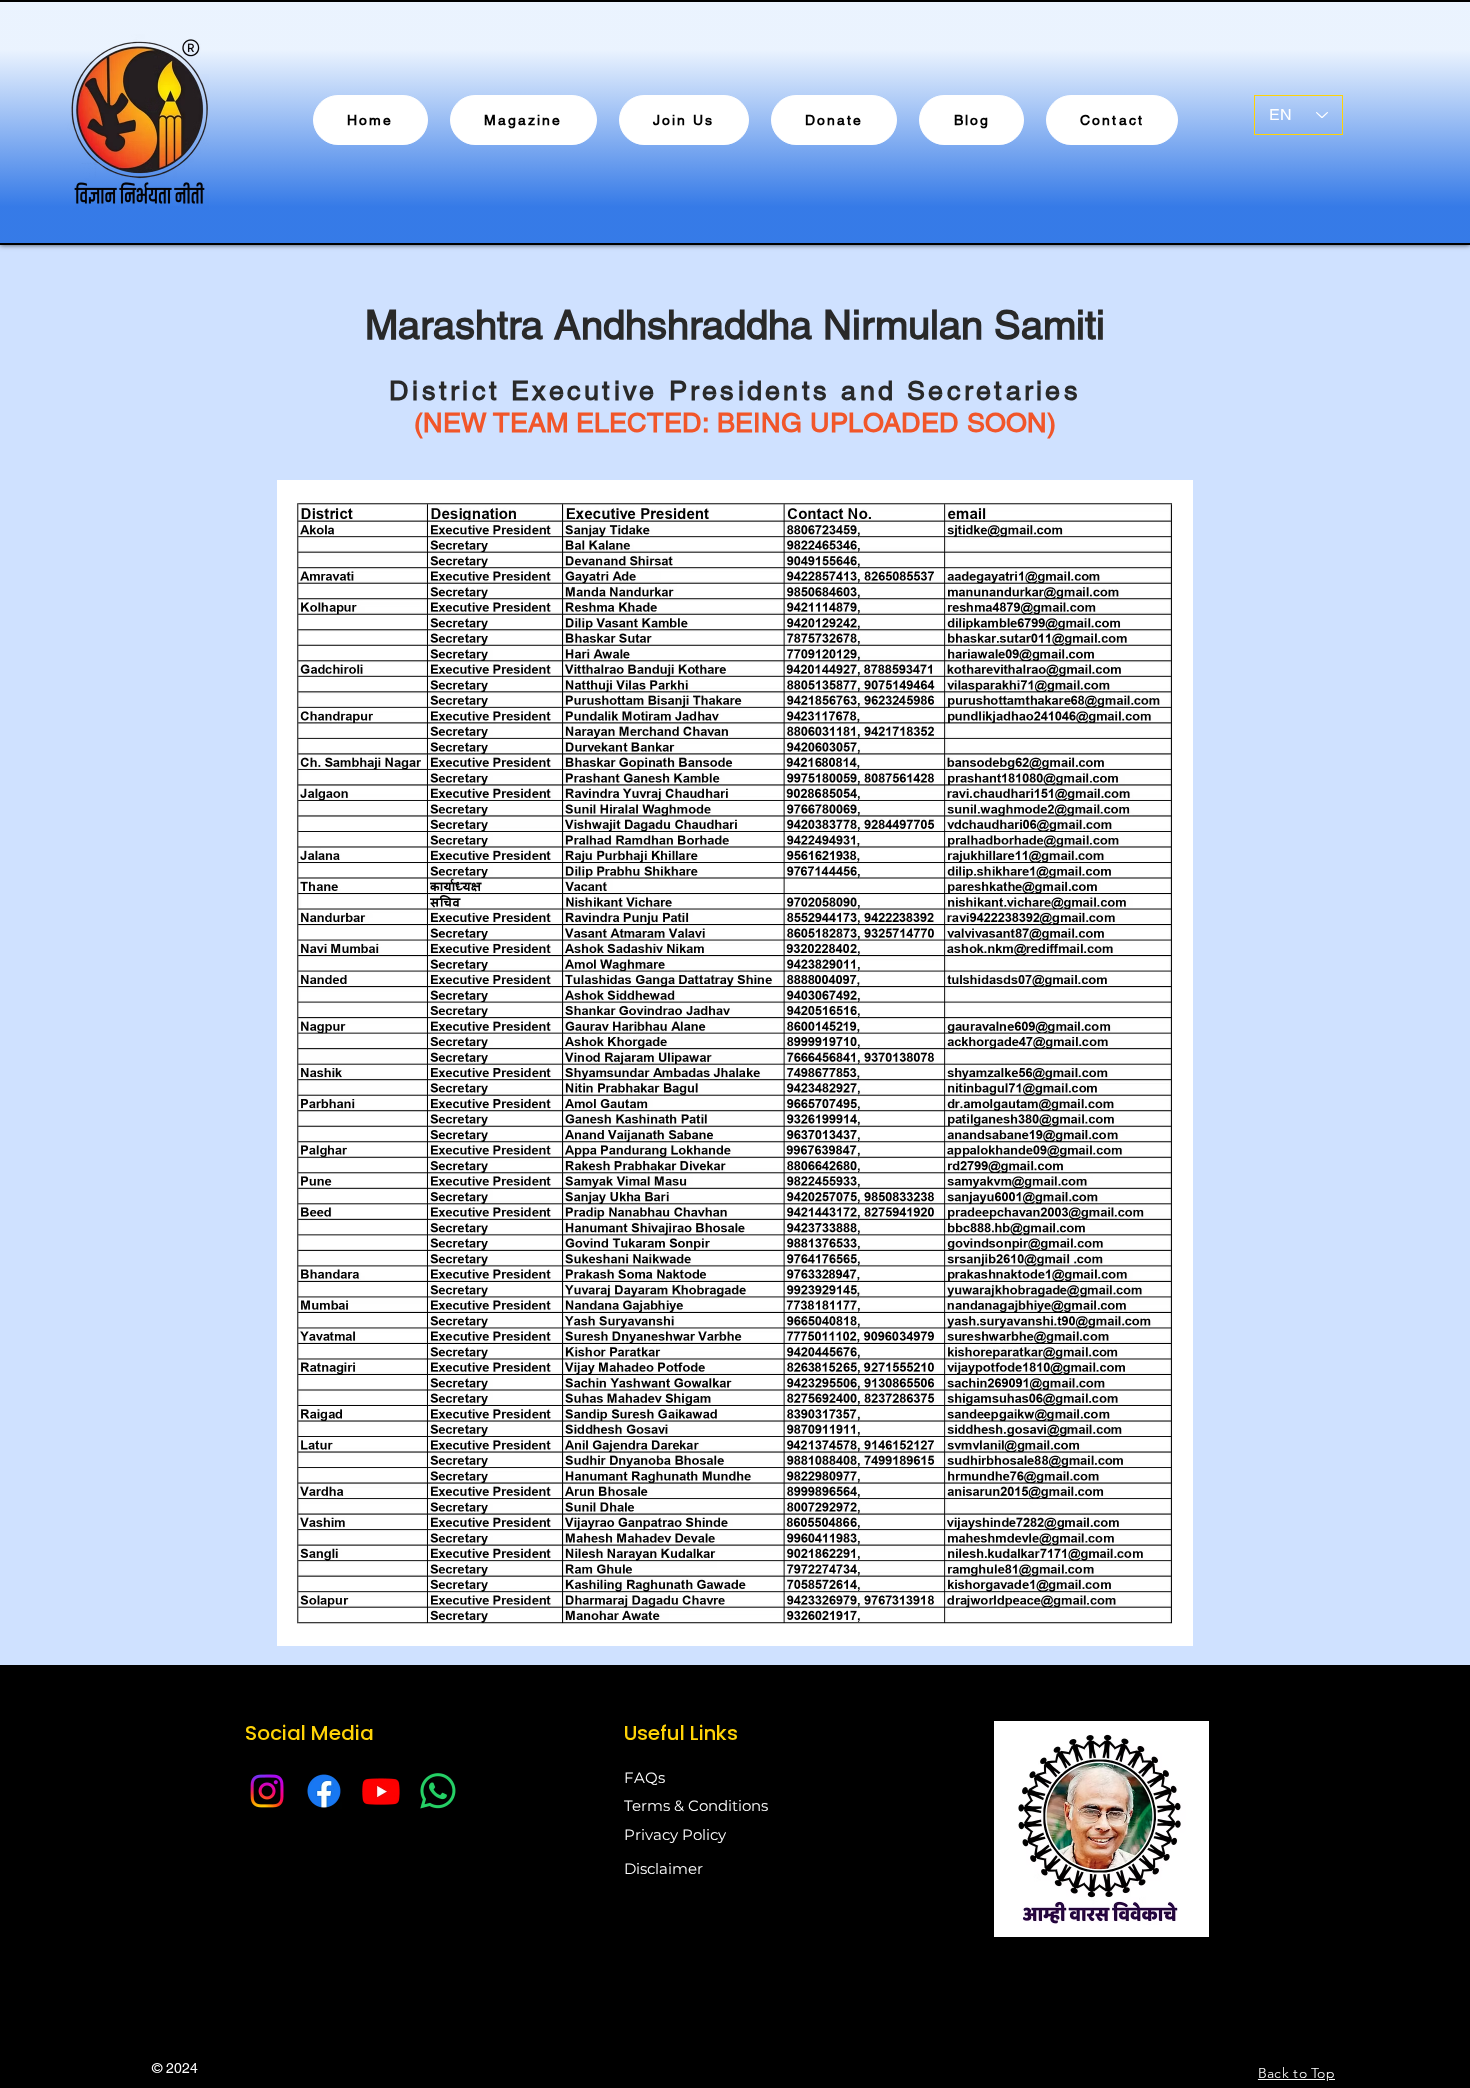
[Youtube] (381, 1791)
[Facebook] (324, 1791)
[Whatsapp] (438, 1791)
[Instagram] (267, 1791)
